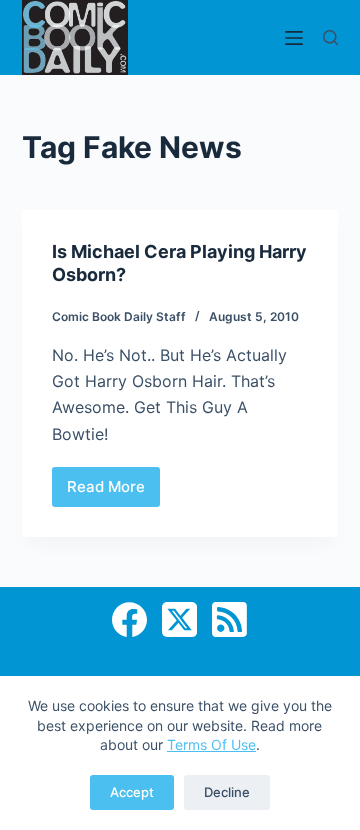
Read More (113, 492)
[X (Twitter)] (179, 619)
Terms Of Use (211, 744)
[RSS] (229, 619)
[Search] (330, 37)
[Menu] (294, 38)
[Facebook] (129, 619)
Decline (227, 792)
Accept (132, 792)
